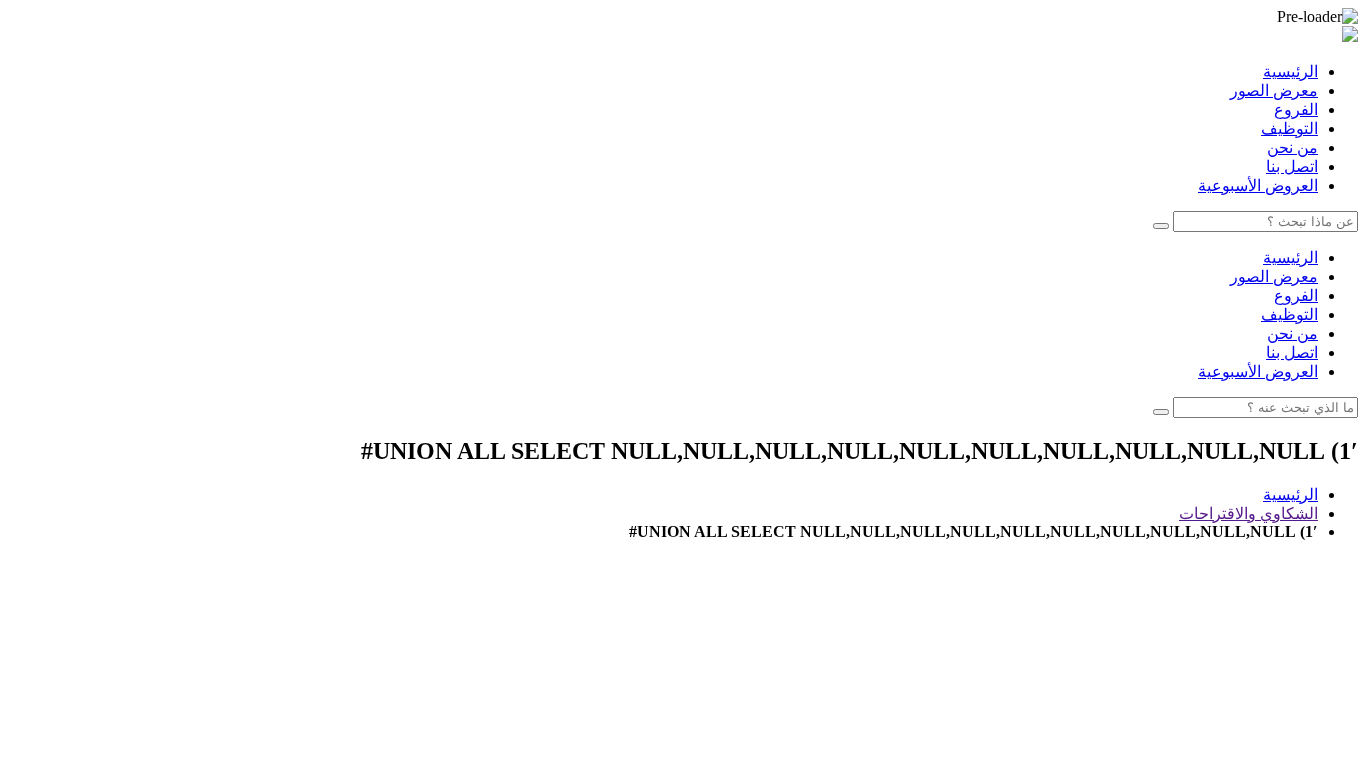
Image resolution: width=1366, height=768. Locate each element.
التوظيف (1289, 128)
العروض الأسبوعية (1258, 185)
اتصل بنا (1292, 166)
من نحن (1292, 147)
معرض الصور (1274, 90)
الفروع (1296, 109)
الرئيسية (1290, 71)
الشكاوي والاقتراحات (1248, 513)
